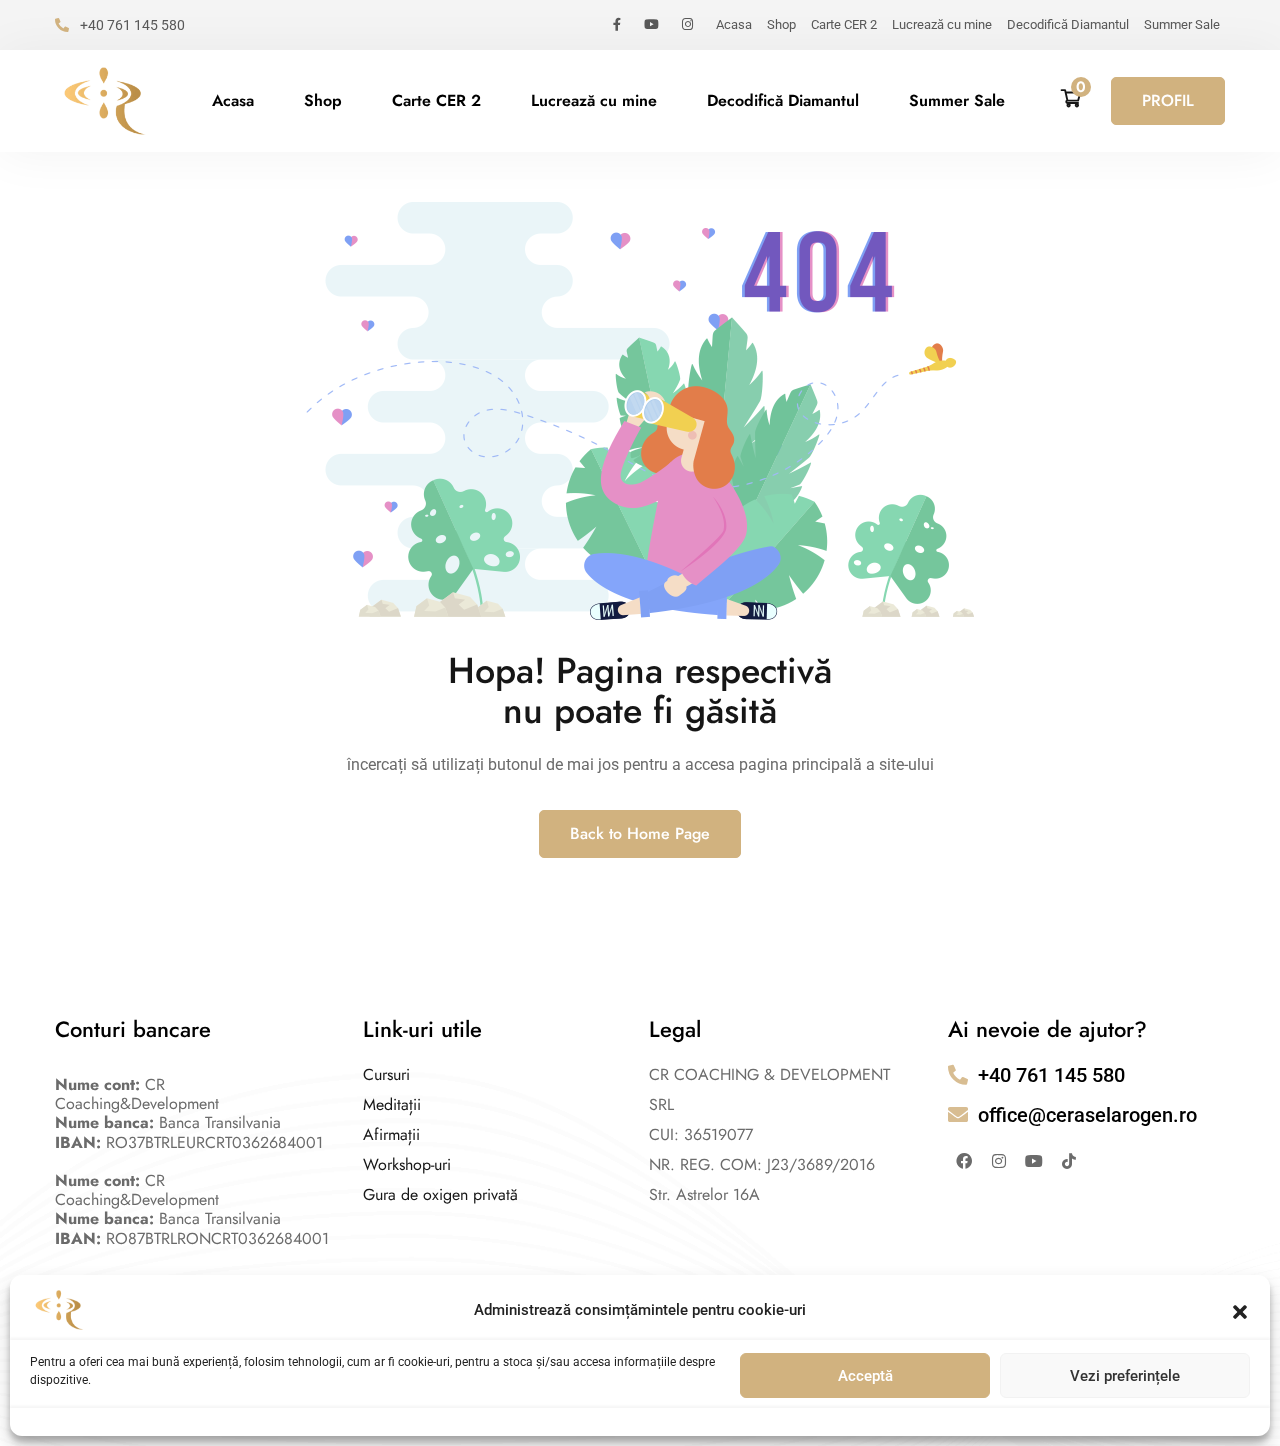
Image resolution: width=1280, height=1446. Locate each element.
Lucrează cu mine (942, 24)
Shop (781, 24)
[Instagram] (999, 1161)
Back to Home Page (640, 833)
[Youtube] (1034, 1161)
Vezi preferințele (1125, 1376)
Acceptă (865, 1376)
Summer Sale (1182, 24)
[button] (1240, 1310)
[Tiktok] (1069, 1161)
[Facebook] (964, 1161)
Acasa (734, 24)
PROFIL (1168, 100)
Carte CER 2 (844, 24)
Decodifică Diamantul (1068, 24)
